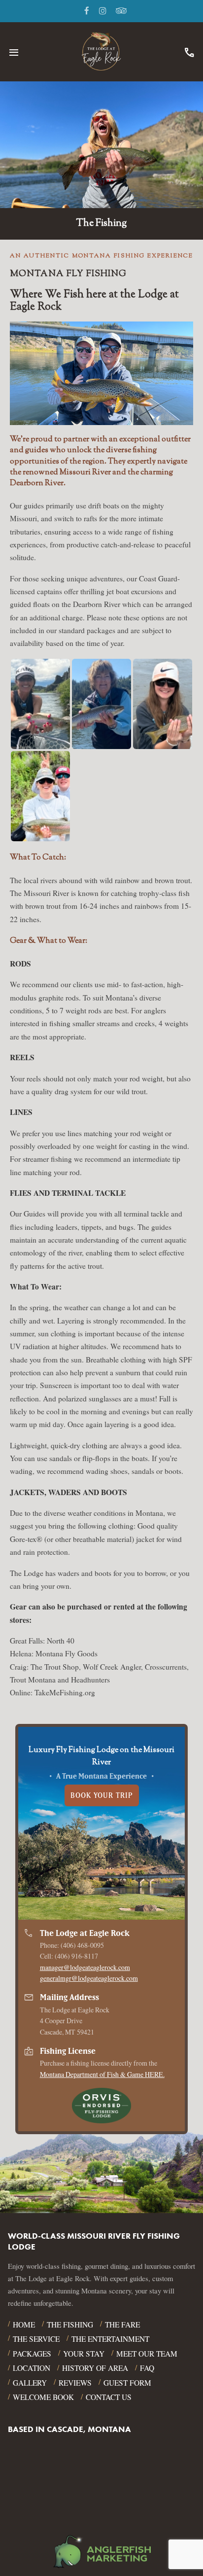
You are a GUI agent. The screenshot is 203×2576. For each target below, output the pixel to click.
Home (24, 2325)
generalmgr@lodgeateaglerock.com (89, 1978)
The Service (36, 2339)
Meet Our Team (147, 2354)
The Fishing (70, 2325)
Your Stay (84, 2354)
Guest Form (127, 2383)
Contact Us (109, 2397)
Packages (32, 2354)
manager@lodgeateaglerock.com (85, 1967)
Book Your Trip (102, 1795)
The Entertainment (110, 2339)
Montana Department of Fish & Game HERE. (102, 2074)
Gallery (30, 2383)
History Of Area (95, 2368)
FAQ (147, 2368)
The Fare (122, 2325)
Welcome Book (43, 2397)
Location (32, 2368)
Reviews (75, 2383)
